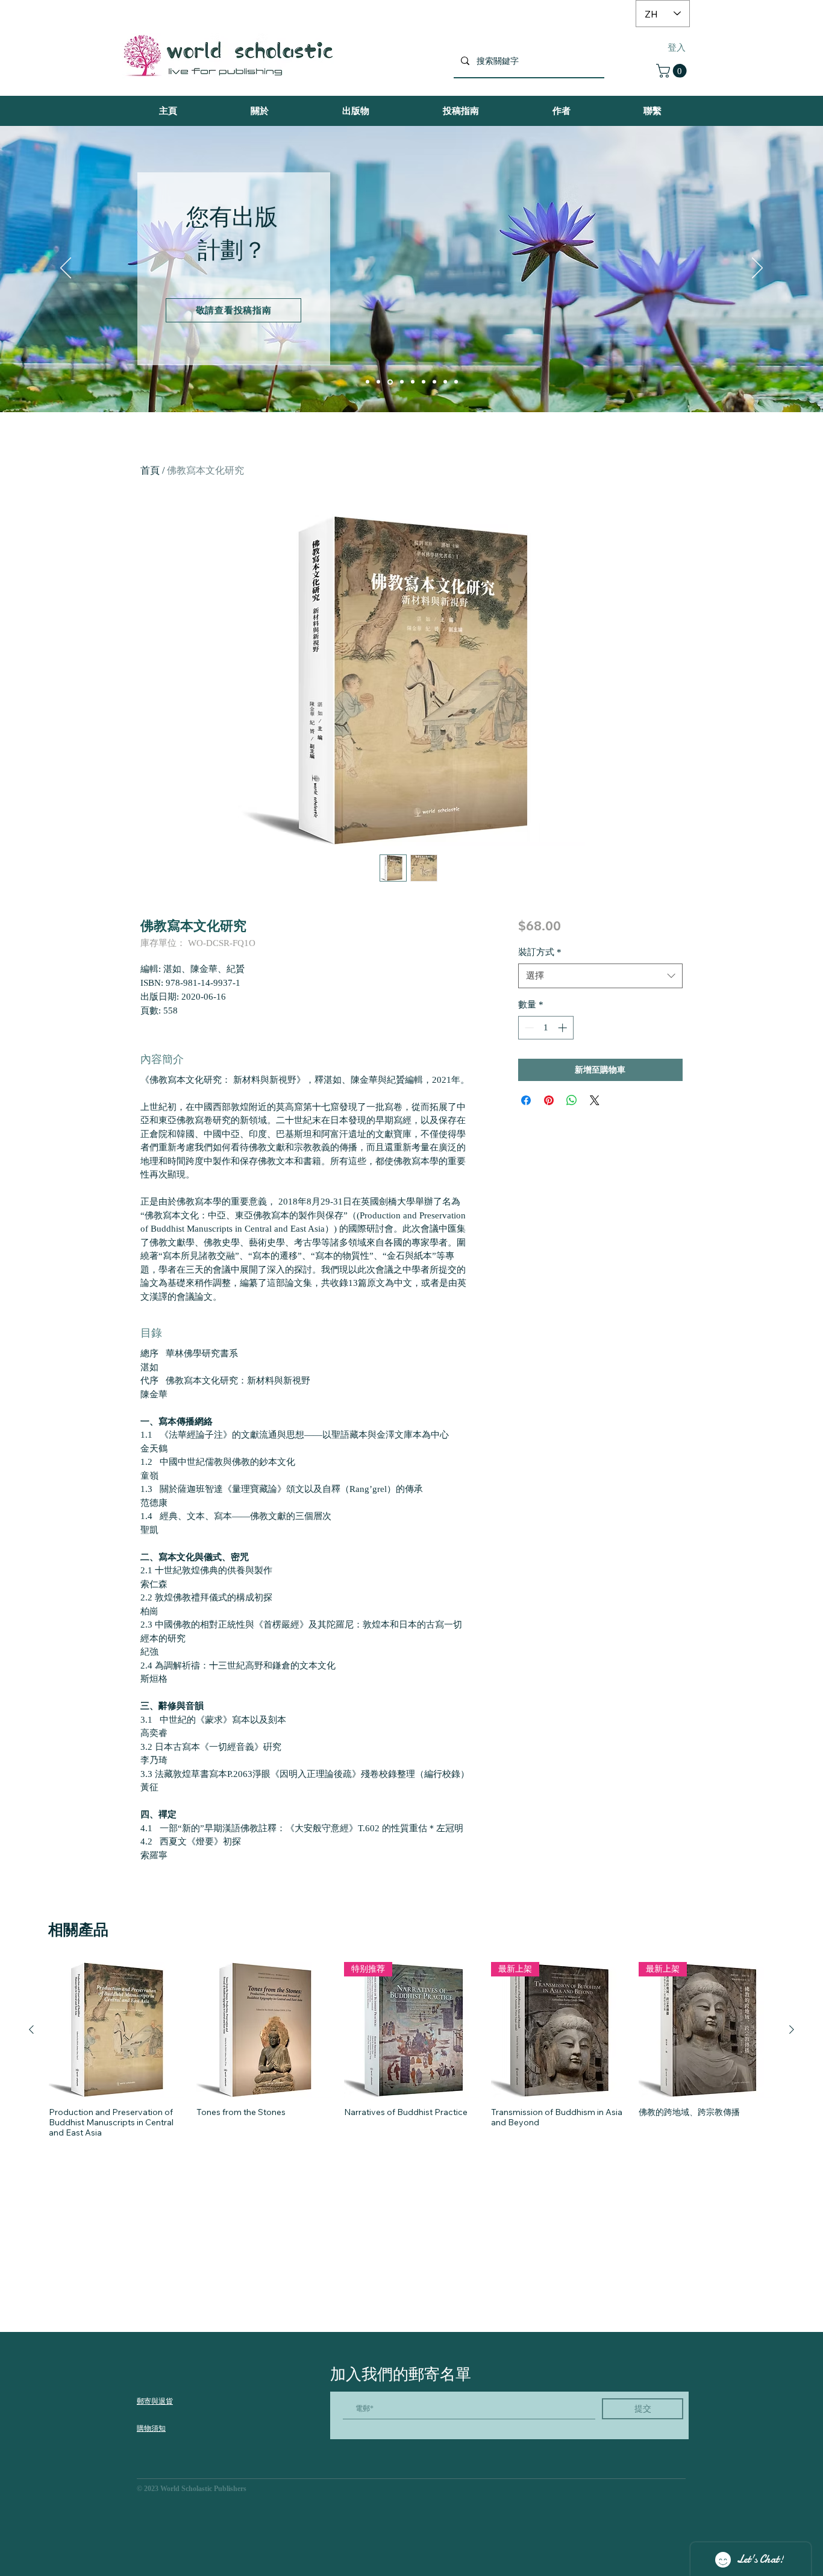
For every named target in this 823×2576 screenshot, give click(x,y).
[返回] (66, 269)
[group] (411, 2050)
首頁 (150, 470)
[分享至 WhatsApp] (572, 1100)
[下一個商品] (792, 2029)
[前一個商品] (31, 2029)
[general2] (434, 382)
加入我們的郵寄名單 (401, 2374)
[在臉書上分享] (526, 1100)
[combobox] (600, 976)
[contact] (413, 382)
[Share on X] (595, 1100)
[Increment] (564, 1028)
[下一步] (757, 269)
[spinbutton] (546, 1028)
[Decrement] (528, 1028)
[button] (673, 71)
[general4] (456, 382)
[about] (402, 382)
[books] (368, 382)
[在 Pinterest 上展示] (549, 1100)
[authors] (378, 382)
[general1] (424, 382)
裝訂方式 (540, 952)
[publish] (390, 382)
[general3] (445, 382)
